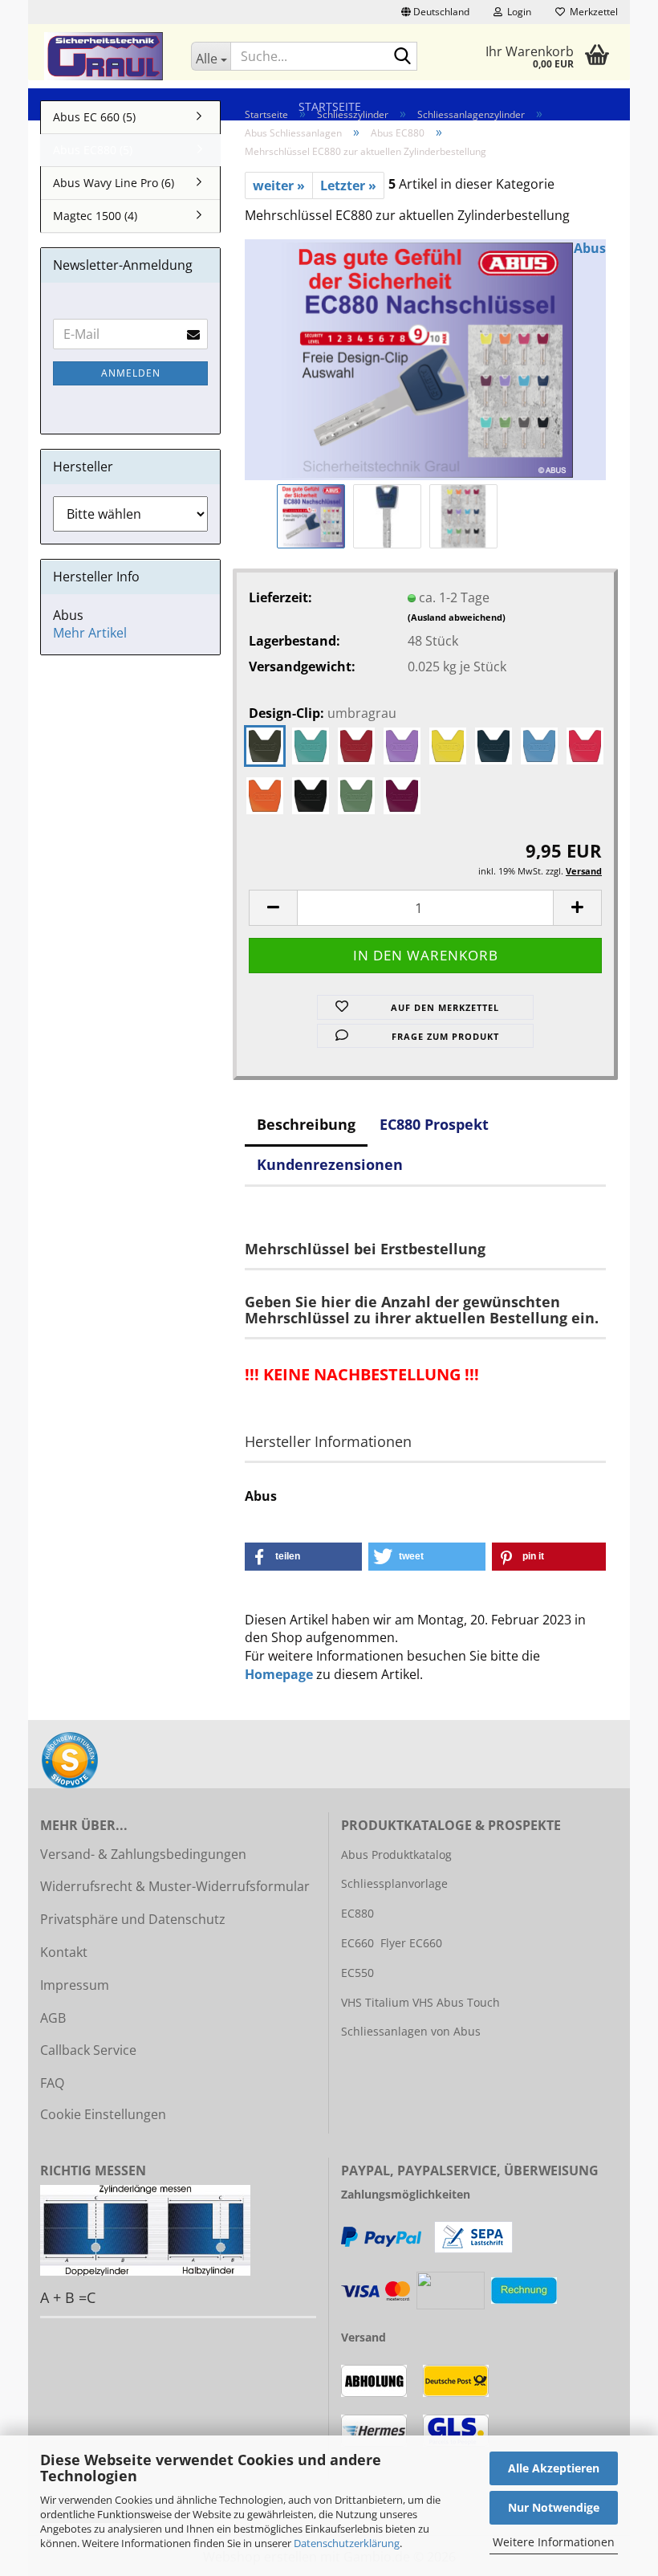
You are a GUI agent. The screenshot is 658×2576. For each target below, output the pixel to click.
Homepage (279, 1674)
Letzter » (348, 185)
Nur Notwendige (554, 2507)
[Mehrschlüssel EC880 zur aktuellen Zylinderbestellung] (425, 359)
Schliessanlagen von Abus (411, 2031)
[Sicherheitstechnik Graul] (104, 56)
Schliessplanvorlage (394, 1883)
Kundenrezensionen (330, 1164)
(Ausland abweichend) (457, 617)
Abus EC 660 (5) (94, 117)
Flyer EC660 (411, 1943)
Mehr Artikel (90, 633)
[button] (435, 12)
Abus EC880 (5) (93, 150)
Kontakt (64, 1952)
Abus (590, 248)
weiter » (279, 185)
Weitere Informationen (554, 2542)
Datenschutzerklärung (347, 2543)
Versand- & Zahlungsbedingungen (143, 1854)
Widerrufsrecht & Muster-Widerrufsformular (175, 1886)
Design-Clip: (323, 713)
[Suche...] (402, 57)
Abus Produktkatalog (396, 1855)
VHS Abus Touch (456, 2002)
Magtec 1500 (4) (95, 216)
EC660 (357, 1943)
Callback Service (88, 2050)
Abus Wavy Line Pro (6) (114, 183)
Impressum (75, 1985)
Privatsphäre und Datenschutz (133, 1919)
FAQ (52, 2083)
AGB (53, 2018)
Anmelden (131, 373)
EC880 (357, 1913)
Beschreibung (306, 1124)
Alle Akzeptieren (554, 2468)
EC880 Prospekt (434, 1124)
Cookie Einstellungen (103, 2114)
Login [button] (517, 12)
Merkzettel (591, 12)
